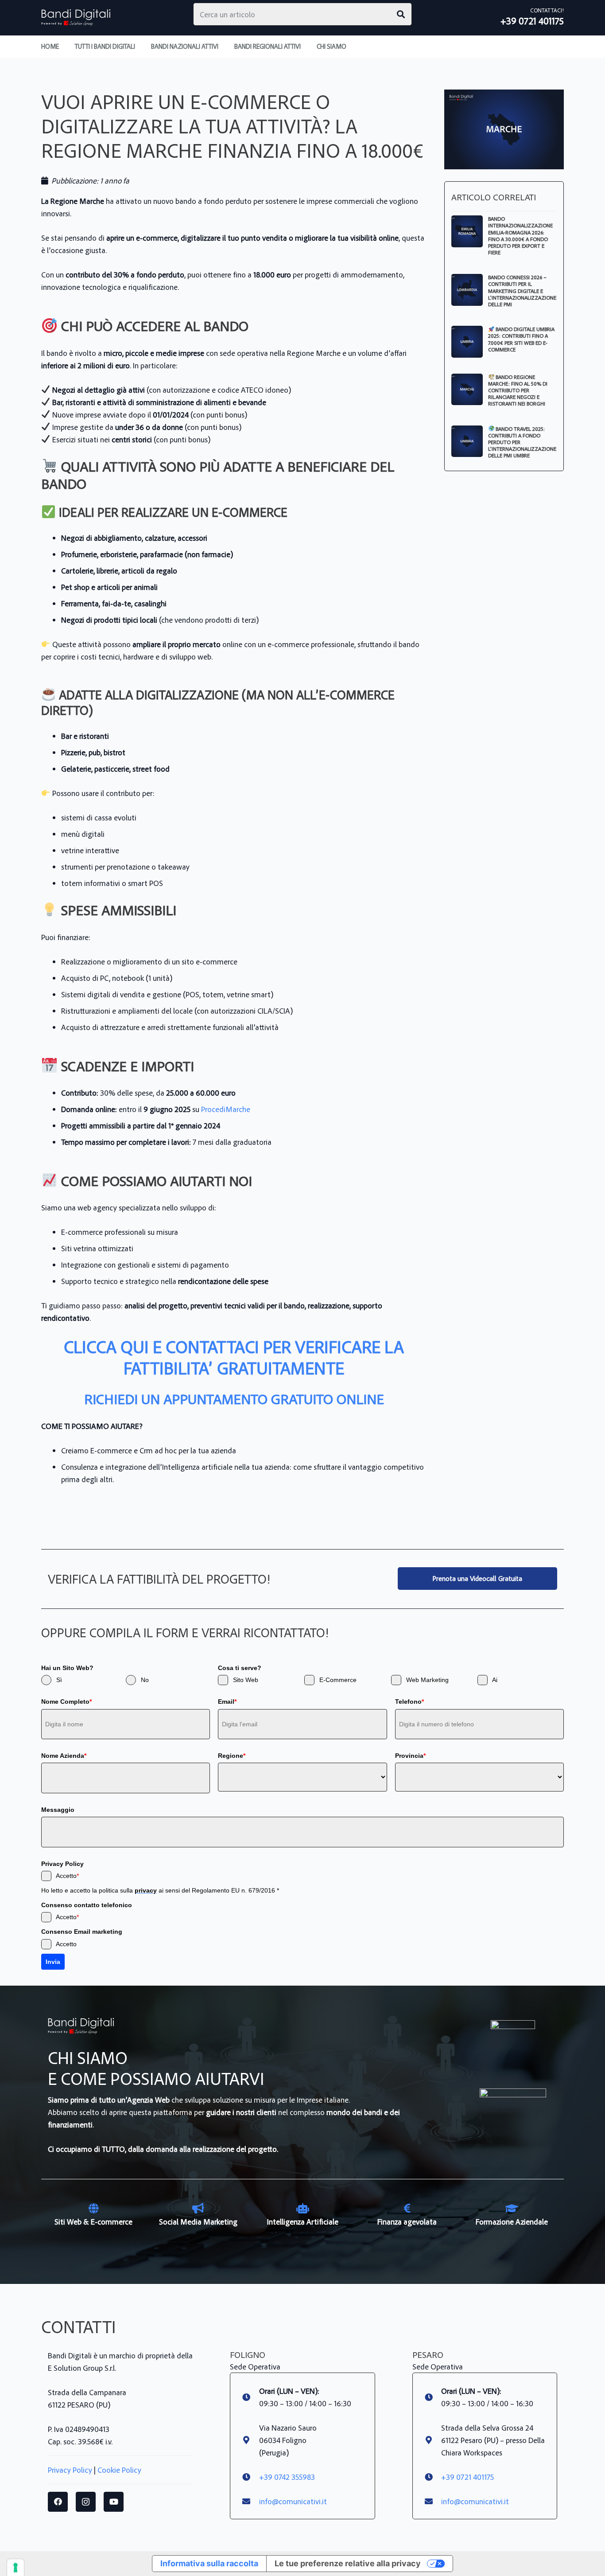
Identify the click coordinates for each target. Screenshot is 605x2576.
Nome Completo (66, 1702)
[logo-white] (513, 2042)
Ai (495, 1680)
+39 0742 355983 (287, 2477)
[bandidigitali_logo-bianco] (76, 18)
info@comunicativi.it (293, 2501)
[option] (93, 2215)
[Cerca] (401, 14)
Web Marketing (427, 1680)
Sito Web (246, 1680)
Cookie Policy (119, 2470)
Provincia (410, 1756)
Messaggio (58, 1810)
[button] (352, 47)
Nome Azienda (64, 1756)
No (145, 1680)
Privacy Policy (70, 2470)
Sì (59, 1680)
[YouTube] (114, 2502)
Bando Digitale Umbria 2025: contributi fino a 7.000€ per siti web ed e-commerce (521, 339)
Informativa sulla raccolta (209, 2563)
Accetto (67, 1876)
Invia (53, 1962)
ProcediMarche (226, 1109)
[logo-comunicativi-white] (513, 2122)
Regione (232, 1756)
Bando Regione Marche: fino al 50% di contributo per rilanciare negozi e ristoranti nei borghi (518, 390)
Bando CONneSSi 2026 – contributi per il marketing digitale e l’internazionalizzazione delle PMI (522, 290)
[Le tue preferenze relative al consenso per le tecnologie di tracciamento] (16, 2568)
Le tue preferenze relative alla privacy (348, 2563)
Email (227, 1702)
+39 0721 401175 (467, 2477)
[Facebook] (58, 2502)
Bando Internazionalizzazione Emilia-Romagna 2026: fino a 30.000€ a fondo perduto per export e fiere (520, 235)
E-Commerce (338, 1680)
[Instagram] (86, 2502)
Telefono (409, 1702)
